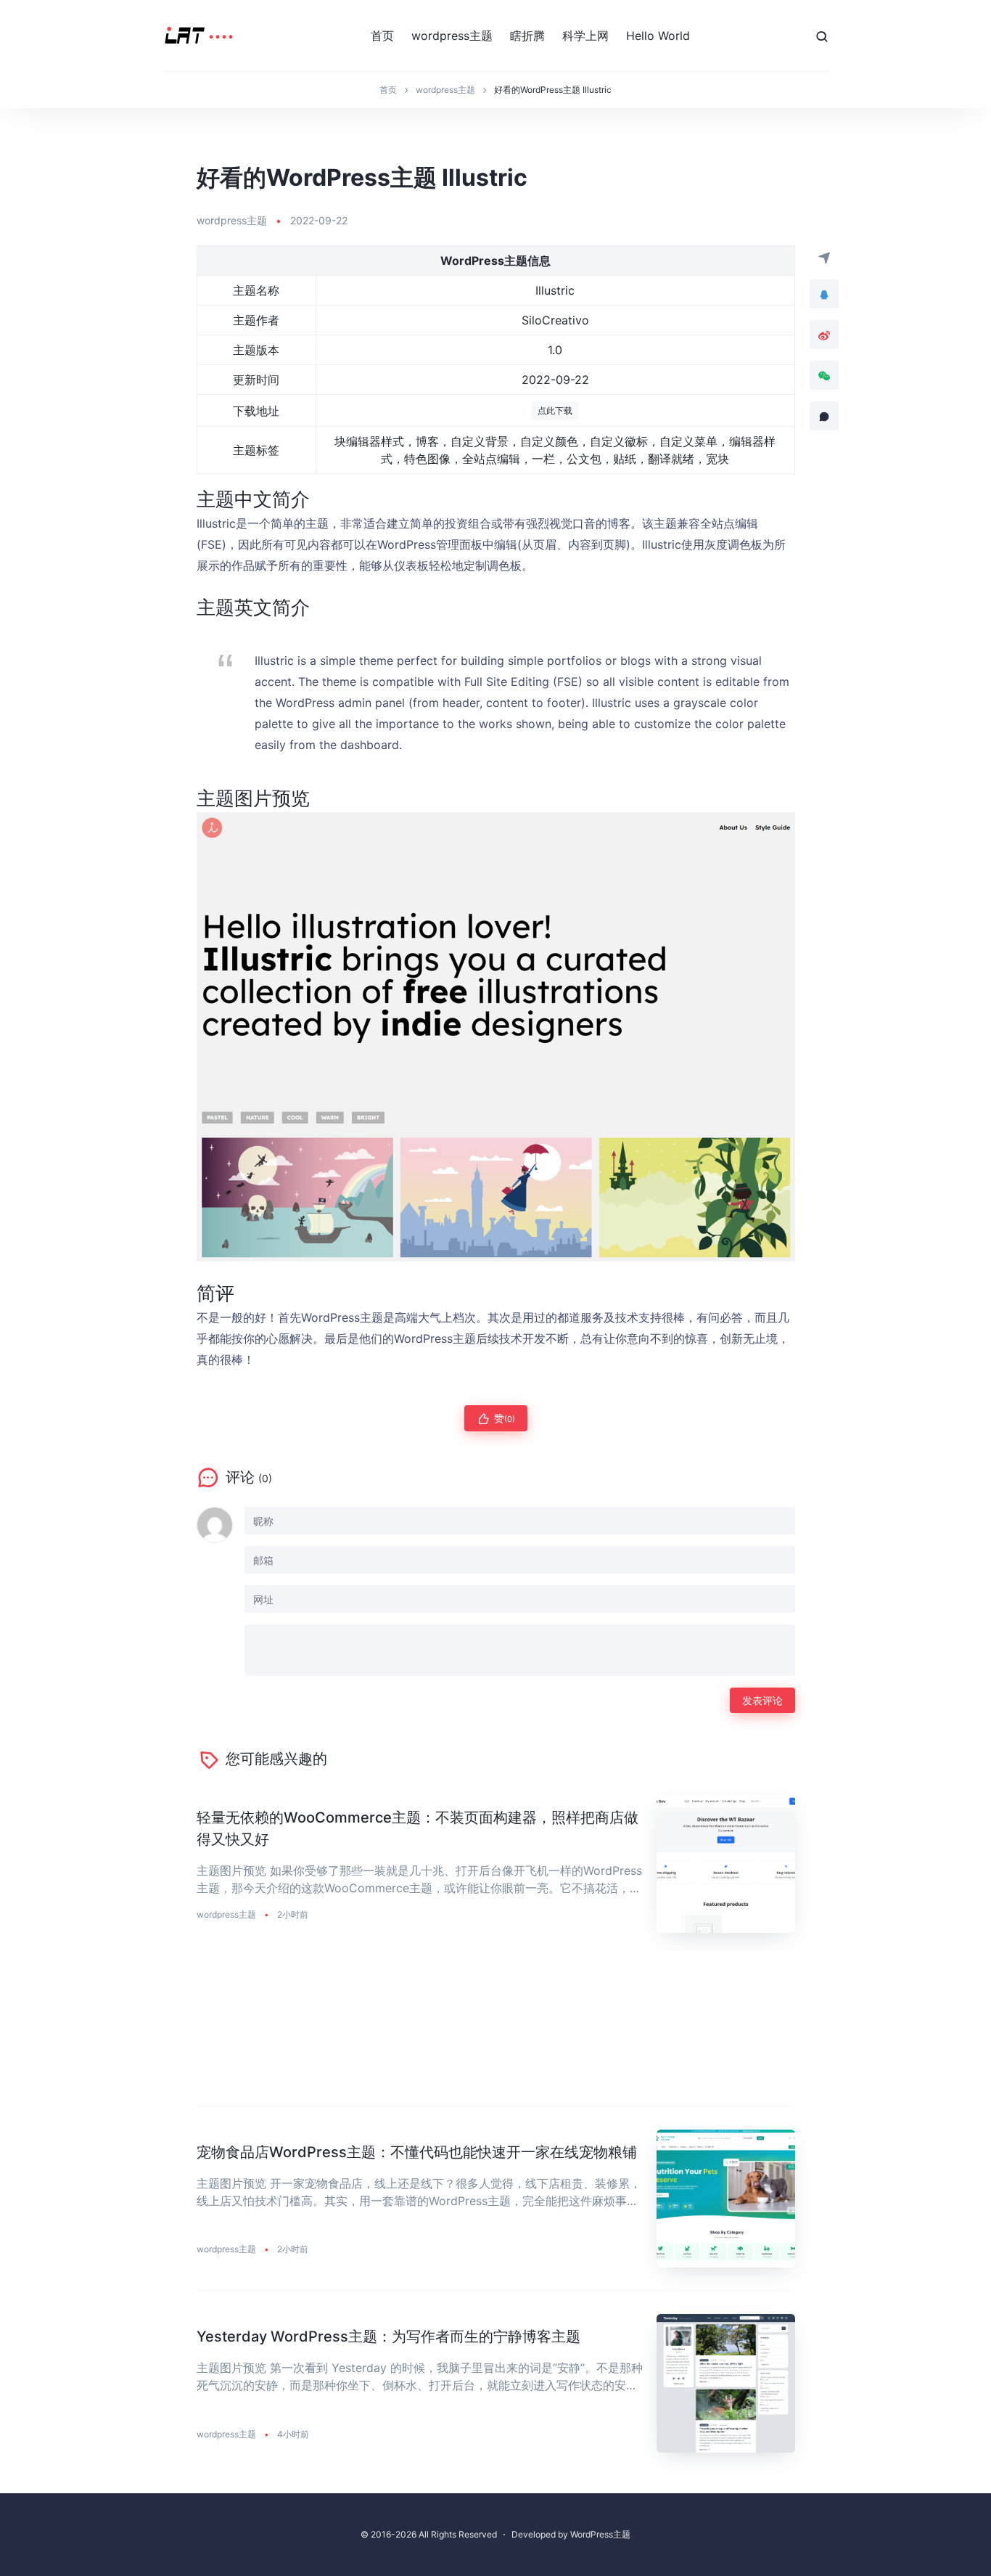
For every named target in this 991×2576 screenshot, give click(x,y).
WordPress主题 (600, 2534)
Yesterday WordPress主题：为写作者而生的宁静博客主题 (388, 2336)
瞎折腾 (527, 36)
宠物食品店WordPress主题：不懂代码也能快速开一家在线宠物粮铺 (417, 2152)
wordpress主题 (452, 36)
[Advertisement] (496, 2031)
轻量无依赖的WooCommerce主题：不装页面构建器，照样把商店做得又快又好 (418, 1828)
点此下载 (555, 410)
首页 (382, 36)
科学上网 (585, 36)
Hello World (658, 36)
